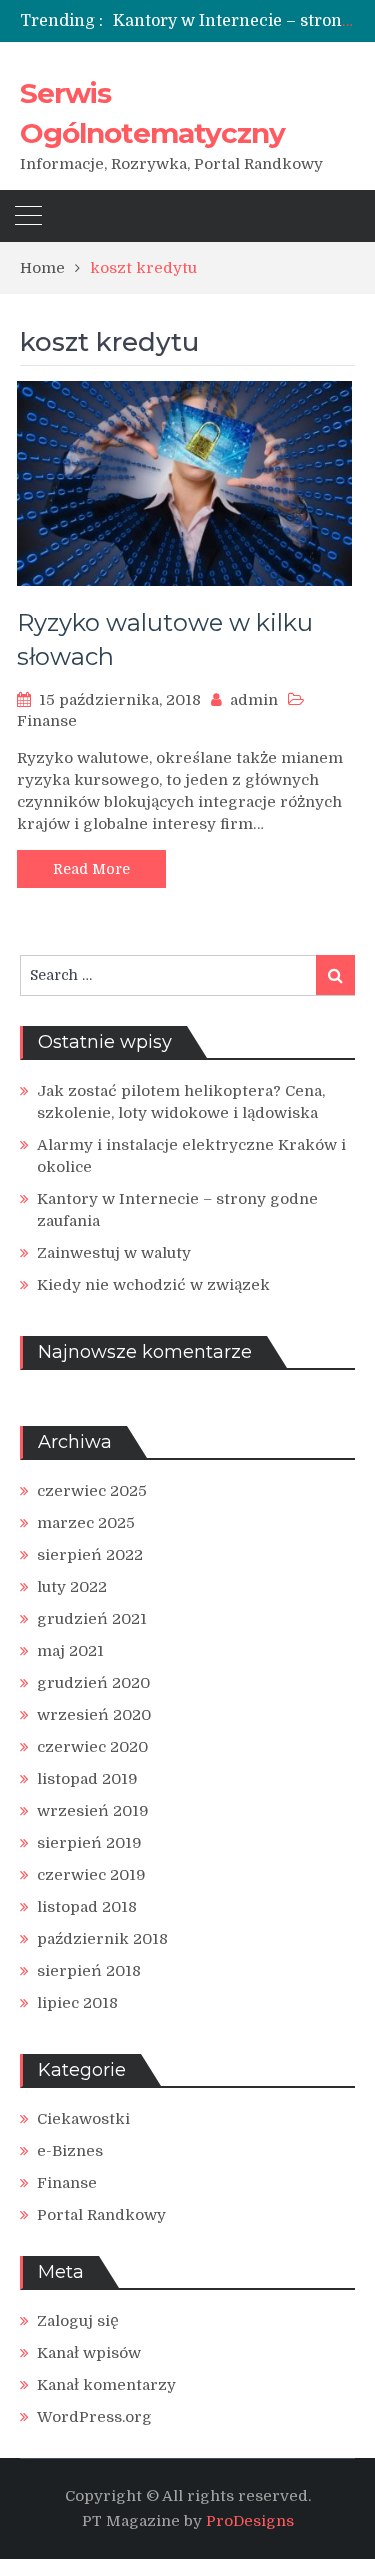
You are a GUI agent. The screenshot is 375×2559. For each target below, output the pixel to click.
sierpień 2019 (89, 1843)
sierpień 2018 (89, 1971)
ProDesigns (250, 2521)
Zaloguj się (78, 2321)
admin (254, 700)
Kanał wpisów (89, 2353)
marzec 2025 (86, 1523)
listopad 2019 (87, 1779)
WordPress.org (94, 2417)
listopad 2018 (87, 1907)
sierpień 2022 (90, 1555)
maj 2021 (70, 1651)
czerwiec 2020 (92, 1747)
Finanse (47, 721)
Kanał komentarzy (106, 2385)
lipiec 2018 (77, 2003)
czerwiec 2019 (91, 1875)
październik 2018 (102, 1939)
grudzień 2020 (93, 1683)
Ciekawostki (83, 2119)
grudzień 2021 (92, 1619)
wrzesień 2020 (94, 1715)
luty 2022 (72, 1587)
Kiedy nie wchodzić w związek (153, 1285)
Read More (91, 869)
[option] (234, 21)
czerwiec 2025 (92, 1491)
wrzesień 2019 (93, 1811)
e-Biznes (70, 2151)
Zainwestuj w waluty (114, 1253)
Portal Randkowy (101, 2215)
